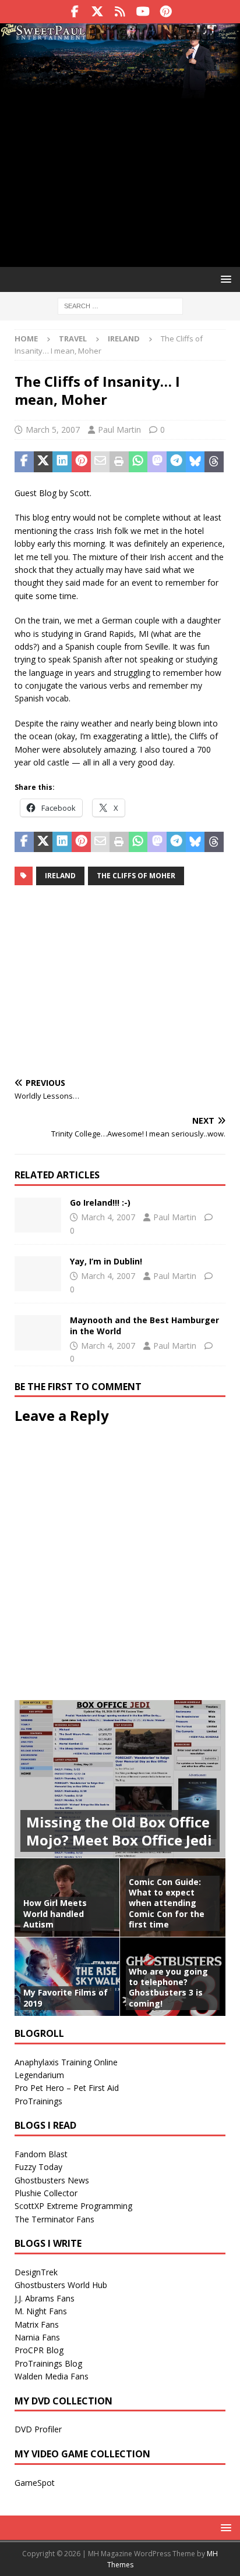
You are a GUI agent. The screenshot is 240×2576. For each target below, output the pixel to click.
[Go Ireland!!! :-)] (38, 1215)
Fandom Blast (41, 2154)
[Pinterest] (166, 12)
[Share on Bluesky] (195, 462)
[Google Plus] (120, 12)
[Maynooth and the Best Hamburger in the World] (38, 1332)
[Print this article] (119, 462)
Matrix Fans (37, 2324)
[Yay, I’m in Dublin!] (38, 1274)
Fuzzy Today (38, 2167)
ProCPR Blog (39, 2350)
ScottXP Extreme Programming (73, 2206)
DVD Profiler (38, 2429)
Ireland (60, 876)
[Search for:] (120, 305)
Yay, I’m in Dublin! (106, 1261)
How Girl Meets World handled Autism (55, 1913)
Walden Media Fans (52, 2376)
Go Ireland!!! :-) (100, 1203)
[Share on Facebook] (24, 462)
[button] (224, 279)
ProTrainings (38, 2101)
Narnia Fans (37, 2337)
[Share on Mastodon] (157, 462)
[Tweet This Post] (43, 462)
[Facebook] (75, 12)
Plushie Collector (46, 2193)
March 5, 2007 (53, 430)
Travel (73, 339)
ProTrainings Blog (48, 2363)
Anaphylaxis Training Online (66, 2062)
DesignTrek (36, 2272)
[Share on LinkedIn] (62, 462)
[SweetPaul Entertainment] (120, 35)
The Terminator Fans (54, 2219)
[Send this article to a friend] (100, 462)
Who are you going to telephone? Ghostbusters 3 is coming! (168, 1987)
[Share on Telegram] (176, 462)
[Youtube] (143, 12)
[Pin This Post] (81, 462)
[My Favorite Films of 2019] (67, 1976)
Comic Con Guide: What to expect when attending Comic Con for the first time (167, 1903)
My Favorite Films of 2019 (66, 1998)
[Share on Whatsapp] (138, 462)
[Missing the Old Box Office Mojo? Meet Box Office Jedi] (120, 1779)
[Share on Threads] (214, 462)
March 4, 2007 (108, 1217)
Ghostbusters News (52, 2180)
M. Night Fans (41, 2311)
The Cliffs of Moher (136, 876)
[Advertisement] (120, 161)
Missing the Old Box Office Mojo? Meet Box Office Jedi (119, 1831)
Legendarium (39, 2075)
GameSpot (35, 2483)
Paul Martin (119, 430)
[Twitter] (98, 12)
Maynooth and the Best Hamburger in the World (144, 1325)
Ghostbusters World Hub (61, 2285)
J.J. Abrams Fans (45, 2298)
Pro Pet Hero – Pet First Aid (67, 2088)
